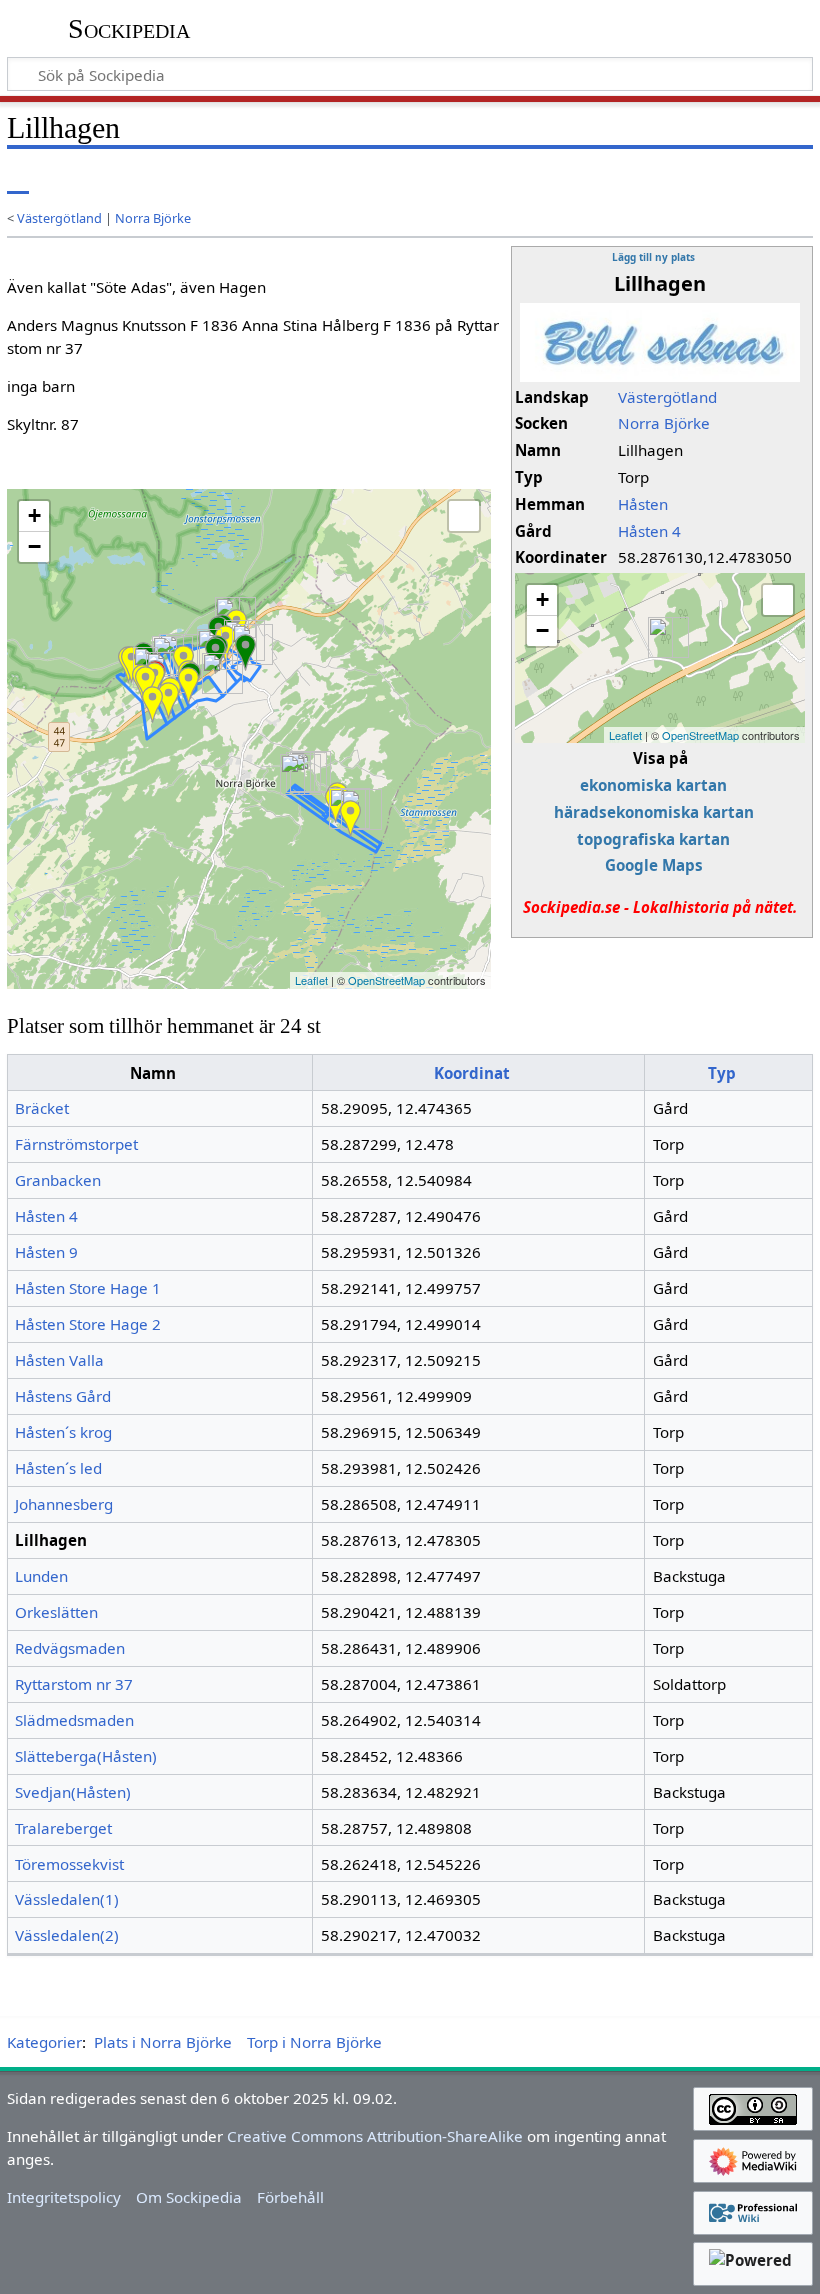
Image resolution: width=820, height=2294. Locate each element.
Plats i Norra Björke (163, 2042)
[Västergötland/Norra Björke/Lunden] (152, 704)
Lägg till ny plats (653, 257)
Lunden (41, 1576)
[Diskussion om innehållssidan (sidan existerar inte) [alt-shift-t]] (63, 179)
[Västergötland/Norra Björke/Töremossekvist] (350, 818)
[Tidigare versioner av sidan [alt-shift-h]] (715, 179)
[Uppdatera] (751, 179)
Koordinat (472, 1073)
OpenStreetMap (700, 735)
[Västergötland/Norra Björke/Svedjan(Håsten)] (168, 700)
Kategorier (44, 2042)
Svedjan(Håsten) (73, 1792)
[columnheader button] (479, 1073)
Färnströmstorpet (76, 1144)
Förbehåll (290, 2197)
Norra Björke (153, 218)
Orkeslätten (56, 1612)
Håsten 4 (649, 531)
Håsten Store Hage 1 (88, 1288)
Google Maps (654, 865)
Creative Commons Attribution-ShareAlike (375, 2136)
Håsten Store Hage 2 (88, 1324)
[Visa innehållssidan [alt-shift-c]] (18, 179)
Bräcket (42, 1108)
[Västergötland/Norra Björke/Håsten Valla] (245, 652)
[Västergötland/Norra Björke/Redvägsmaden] (188, 685)
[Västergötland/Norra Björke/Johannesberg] (145, 684)
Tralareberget (63, 1828)
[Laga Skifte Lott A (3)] (292, 774)
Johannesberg (64, 1504)
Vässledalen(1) (67, 1899)
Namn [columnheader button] (153, 1073)
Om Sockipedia (189, 2197)
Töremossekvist (69, 1864)
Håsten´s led (58, 1468)
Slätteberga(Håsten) (86, 1756)
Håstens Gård (63, 1396)
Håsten (643, 504)
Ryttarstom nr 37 (74, 1684)
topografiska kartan (653, 839)
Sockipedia (129, 29)
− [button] (542, 630)
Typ (722, 1073)
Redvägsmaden (70, 1648)
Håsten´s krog (63, 1432)
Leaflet (625, 735)
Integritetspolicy (64, 2197)
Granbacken (58, 1180)
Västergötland (59, 218)
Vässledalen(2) (67, 1935)
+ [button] (542, 599)
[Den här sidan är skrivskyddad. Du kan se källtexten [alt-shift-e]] (678, 179)
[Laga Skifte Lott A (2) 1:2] (214, 673)
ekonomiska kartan (653, 785)
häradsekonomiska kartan (654, 812)
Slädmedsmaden (74, 1720)
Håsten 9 (46, 1252)
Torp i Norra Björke (314, 2042)
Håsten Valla (59, 1360)
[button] (778, 600)
